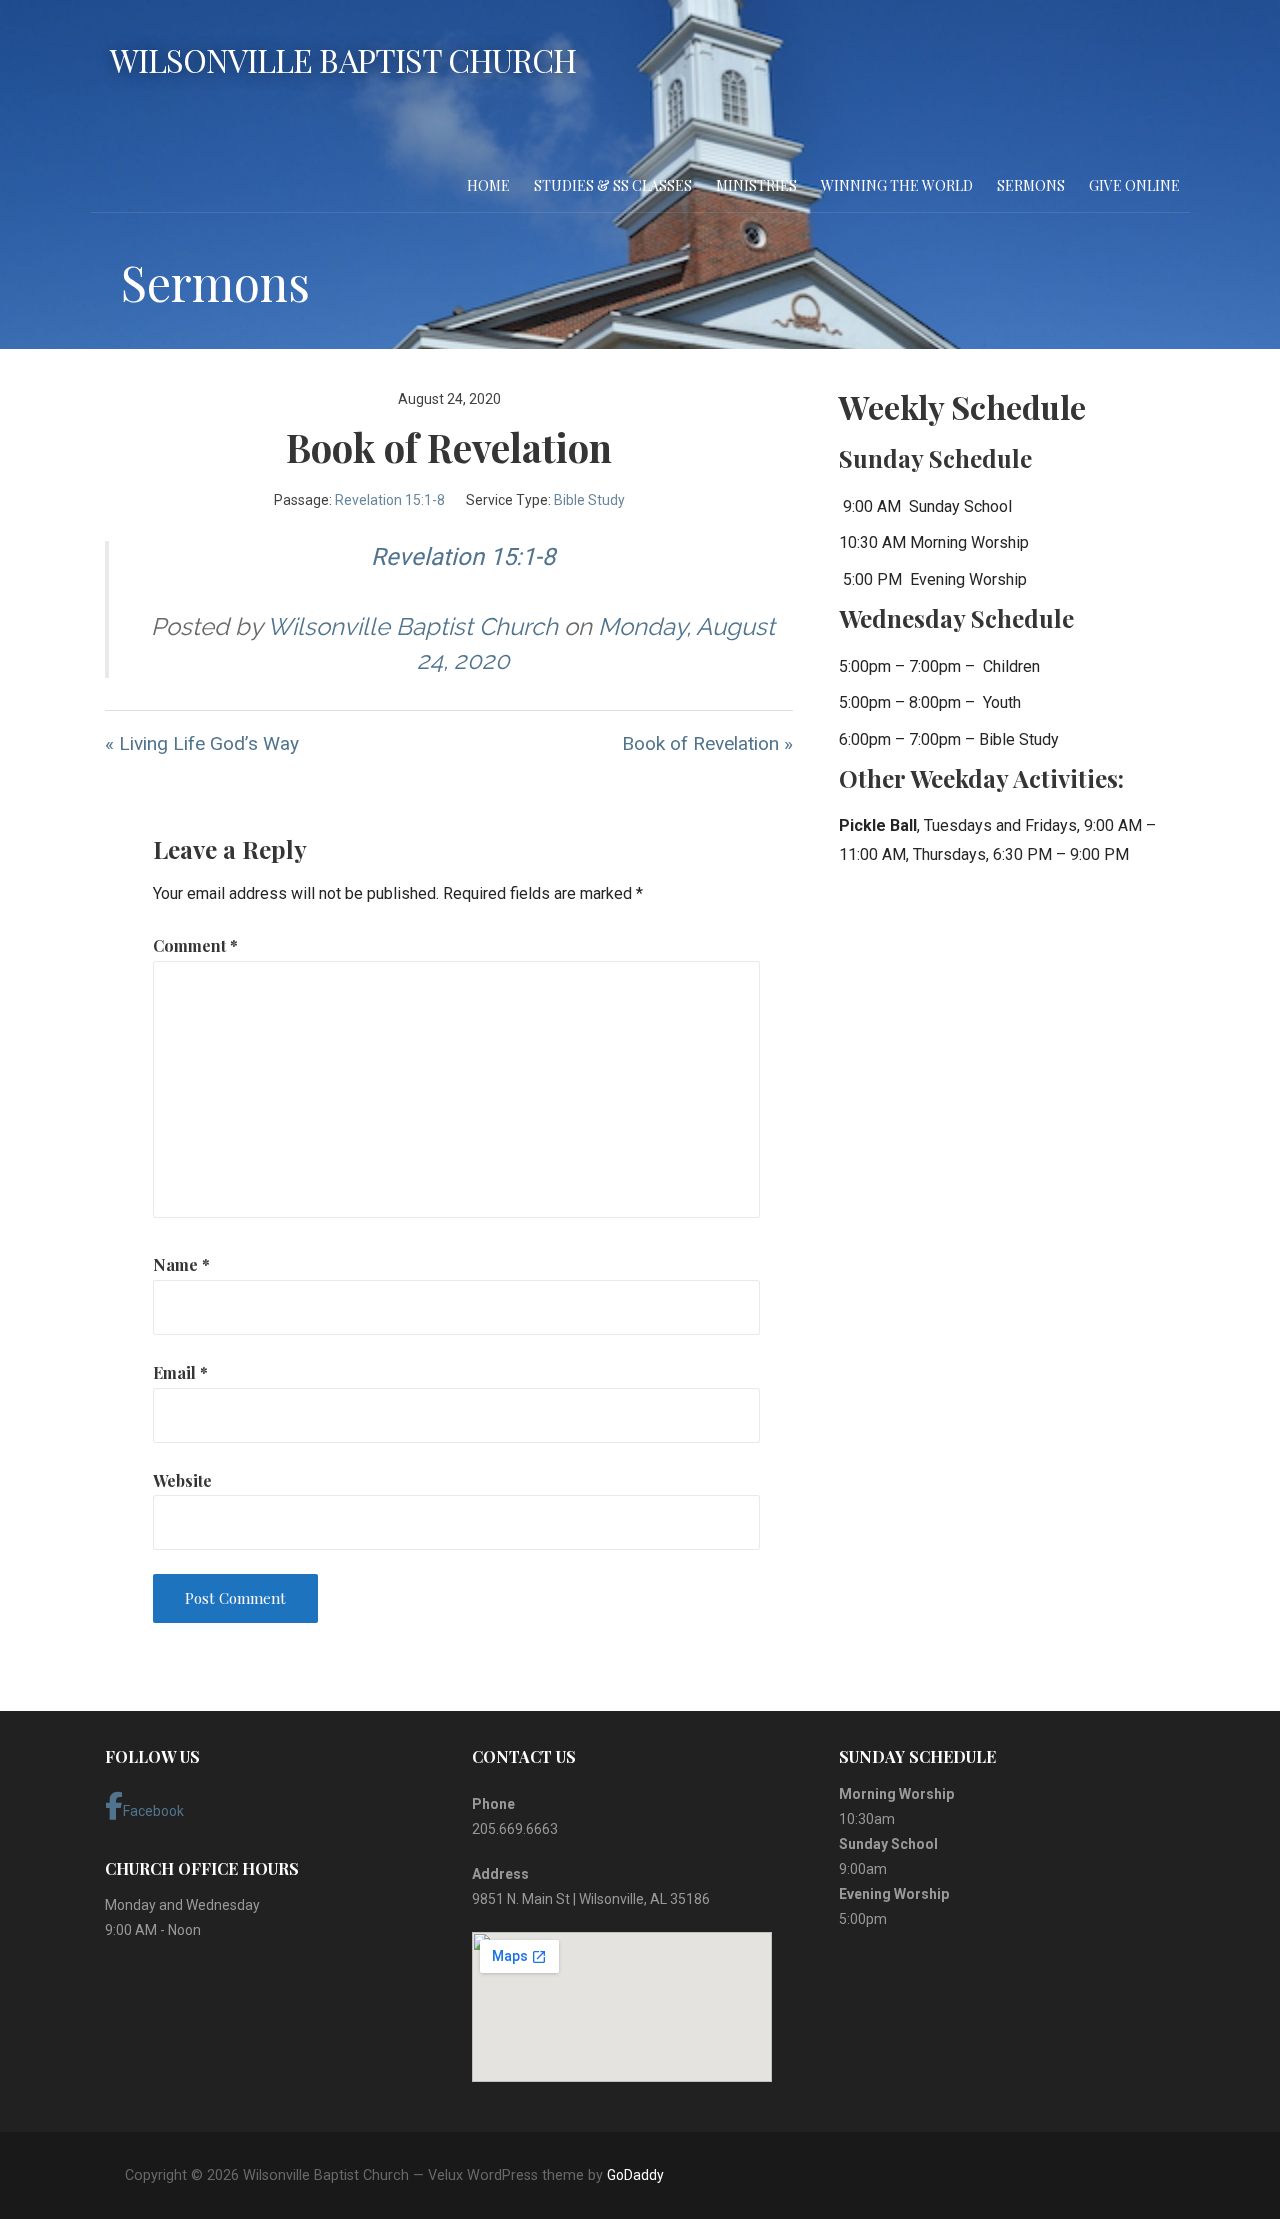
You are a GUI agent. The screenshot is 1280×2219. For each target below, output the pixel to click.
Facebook (153, 1811)
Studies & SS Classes (613, 185)
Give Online (1134, 185)
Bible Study (589, 500)
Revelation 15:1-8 (390, 500)
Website (182, 1480)
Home (488, 185)
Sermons (1031, 185)
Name (181, 1264)
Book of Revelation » (707, 743)
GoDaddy (635, 2175)
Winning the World (897, 185)
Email (180, 1372)
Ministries (756, 185)
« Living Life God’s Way (202, 743)
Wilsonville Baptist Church (343, 59)
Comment (195, 945)
